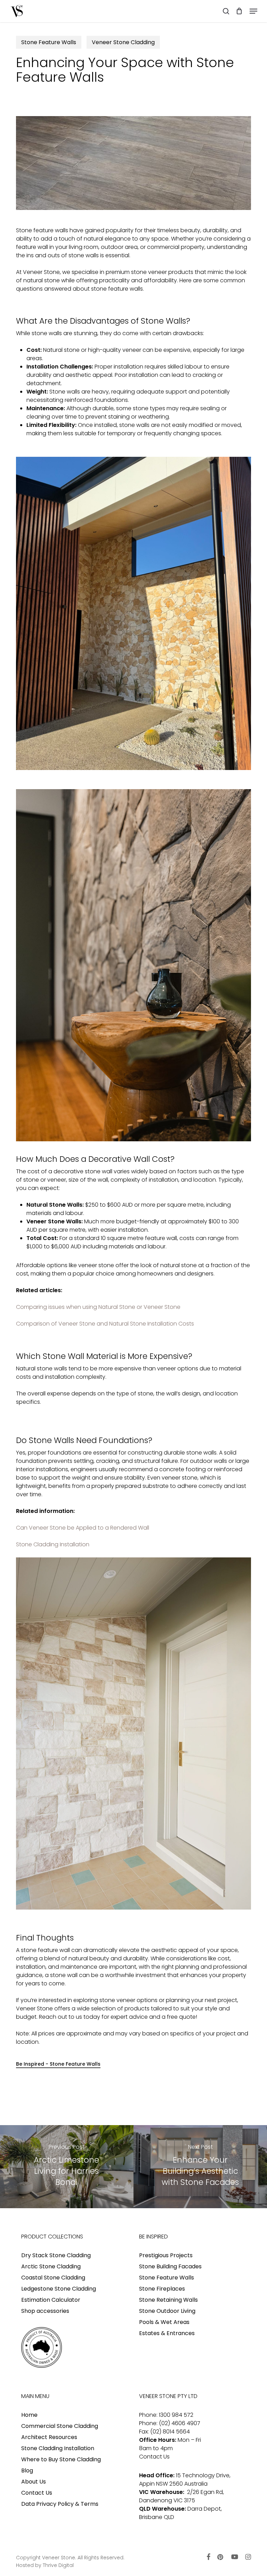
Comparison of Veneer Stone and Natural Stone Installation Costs (105, 1324)
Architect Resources (49, 2437)
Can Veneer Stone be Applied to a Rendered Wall (83, 1528)
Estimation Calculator (51, 2300)
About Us (34, 2482)
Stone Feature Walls (49, 42)
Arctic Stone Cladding (51, 2266)
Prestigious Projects (166, 2255)
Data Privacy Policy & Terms (60, 2504)
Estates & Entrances (167, 2333)
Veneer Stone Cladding (123, 42)
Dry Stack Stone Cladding (56, 2255)
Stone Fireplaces (162, 2289)
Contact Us (37, 2493)
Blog (27, 2470)
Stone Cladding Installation (53, 1544)
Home (29, 2415)
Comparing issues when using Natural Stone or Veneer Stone (98, 1307)
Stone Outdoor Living (167, 2311)
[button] (253, 11)
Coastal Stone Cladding (53, 2278)
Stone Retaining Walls (168, 2300)
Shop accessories (45, 2311)
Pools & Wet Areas (164, 2322)
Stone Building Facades (170, 2266)
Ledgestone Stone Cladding (59, 2289)
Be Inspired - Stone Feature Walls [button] (58, 2064)
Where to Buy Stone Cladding (61, 2459)
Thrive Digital (58, 2565)
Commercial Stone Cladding (60, 2426)
